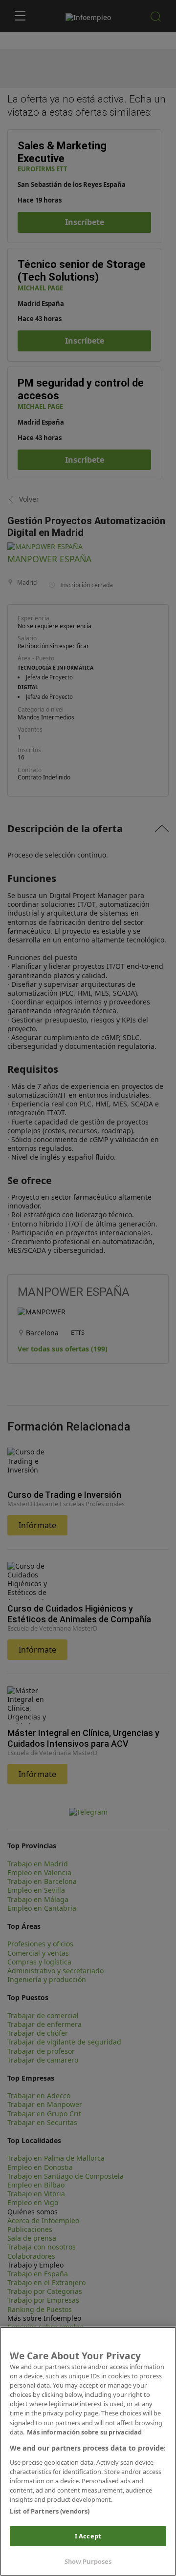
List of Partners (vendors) (50, 2511)
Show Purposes (88, 2561)
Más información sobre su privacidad (84, 2432)
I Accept (88, 2536)
